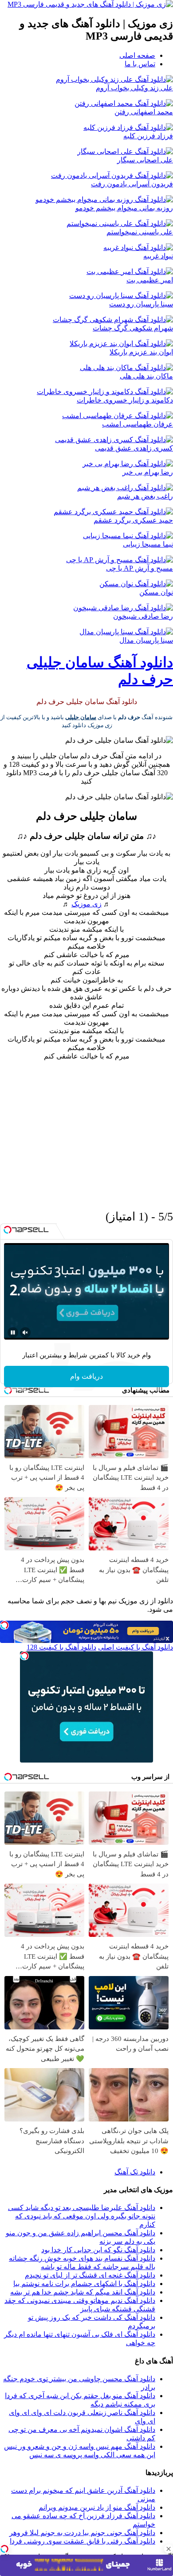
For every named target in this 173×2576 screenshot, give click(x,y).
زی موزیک (86, 904)
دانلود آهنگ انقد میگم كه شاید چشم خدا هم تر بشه (83, 2292)
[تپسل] (4, 2549)
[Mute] (25, 1332)
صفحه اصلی (137, 55)
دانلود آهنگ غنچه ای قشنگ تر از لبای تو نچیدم (90, 2275)
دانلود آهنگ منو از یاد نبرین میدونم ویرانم (97, 2507)
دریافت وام (86, 1376)
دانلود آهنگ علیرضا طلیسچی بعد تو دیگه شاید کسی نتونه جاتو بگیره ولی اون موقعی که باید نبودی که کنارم (82, 2216)
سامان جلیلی (81, 717)
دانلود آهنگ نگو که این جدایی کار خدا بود (98, 2250)
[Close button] (169, 2549)
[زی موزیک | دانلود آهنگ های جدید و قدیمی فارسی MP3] (90, 4)
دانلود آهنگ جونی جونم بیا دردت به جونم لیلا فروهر (82, 2533)
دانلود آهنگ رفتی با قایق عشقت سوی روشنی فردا (83, 2541)
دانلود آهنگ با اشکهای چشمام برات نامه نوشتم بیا (84, 2284)
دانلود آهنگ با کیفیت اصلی (136, 1647)
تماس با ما (140, 64)
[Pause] (13, 1332)
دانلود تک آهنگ (135, 2172)
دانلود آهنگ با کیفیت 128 (61, 1647)
